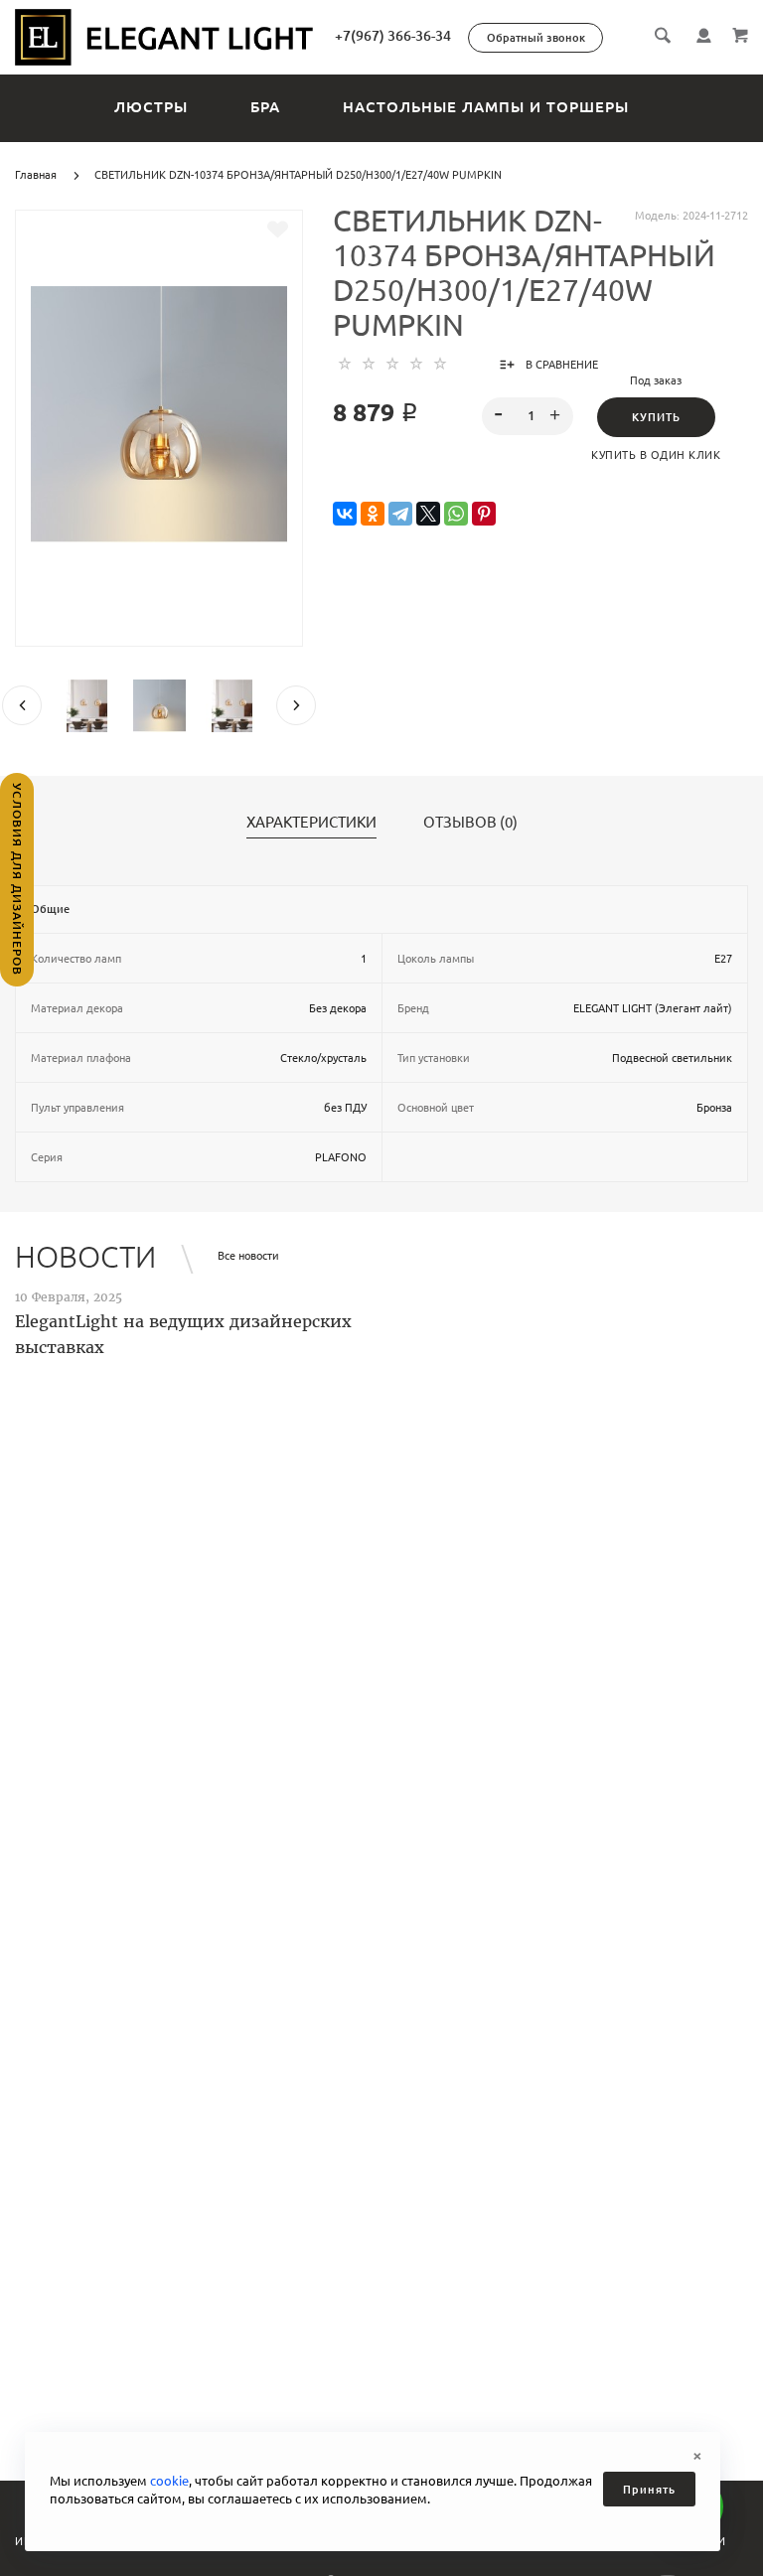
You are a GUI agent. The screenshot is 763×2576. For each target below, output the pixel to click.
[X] (428, 514)
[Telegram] (400, 514)
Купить (656, 417)
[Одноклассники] (373, 514)
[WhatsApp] (456, 514)
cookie (169, 2481)
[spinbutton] (528, 416)
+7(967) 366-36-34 (393, 36)
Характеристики (311, 823)
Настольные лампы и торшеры (486, 107)
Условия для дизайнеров (17, 879)
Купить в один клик (656, 455)
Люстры (151, 107)
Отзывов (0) (470, 823)
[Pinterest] (484, 514)
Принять (649, 2490)
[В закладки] (278, 229)
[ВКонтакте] (345, 514)
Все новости (248, 1256)
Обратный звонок (536, 38)
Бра (265, 107)
